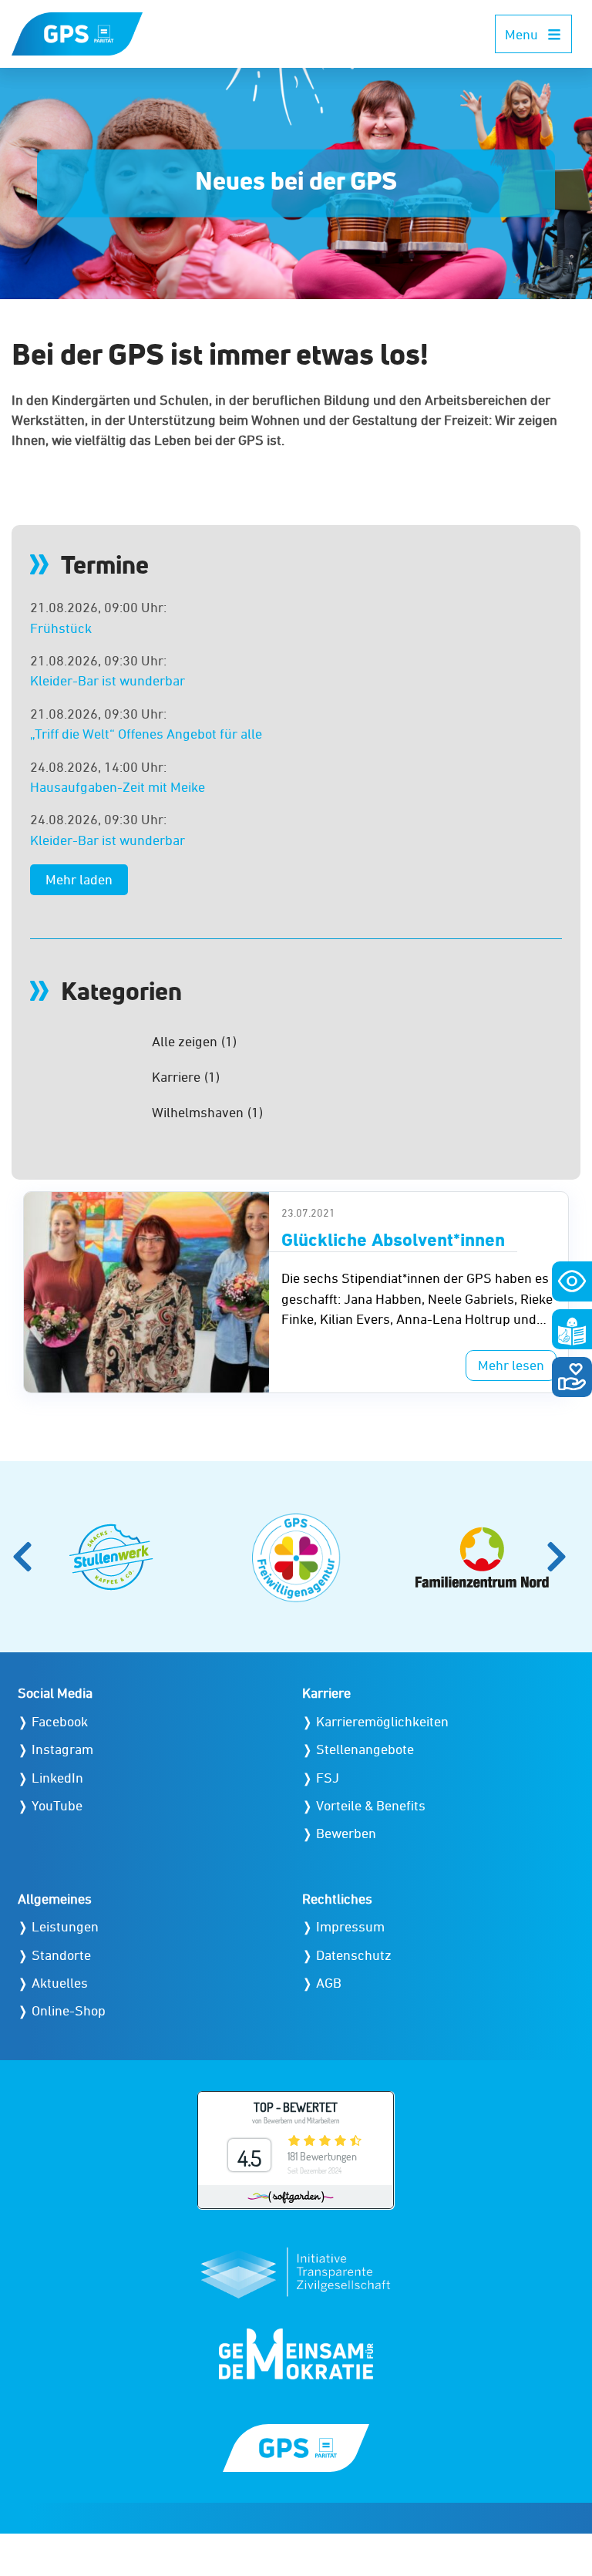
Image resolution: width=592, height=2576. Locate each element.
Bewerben (346, 1833)
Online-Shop (69, 2010)
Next (563, 1557)
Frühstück (61, 628)
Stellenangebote (365, 1749)
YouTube (57, 1805)
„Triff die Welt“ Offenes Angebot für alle (146, 734)
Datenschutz (354, 1955)
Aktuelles (60, 1983)
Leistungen (65, 1926)
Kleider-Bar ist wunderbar (108, 680)
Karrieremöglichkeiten (382, 1721)
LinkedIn (57, 1778)
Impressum (350, 1926)
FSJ (328, 1778)
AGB (329, 1983)
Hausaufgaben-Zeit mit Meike (118, 787)
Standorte (61, 1955)
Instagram (62, 1749)
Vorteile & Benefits (371, 1805)
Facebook (60, 1721)
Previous (29, 1557)
